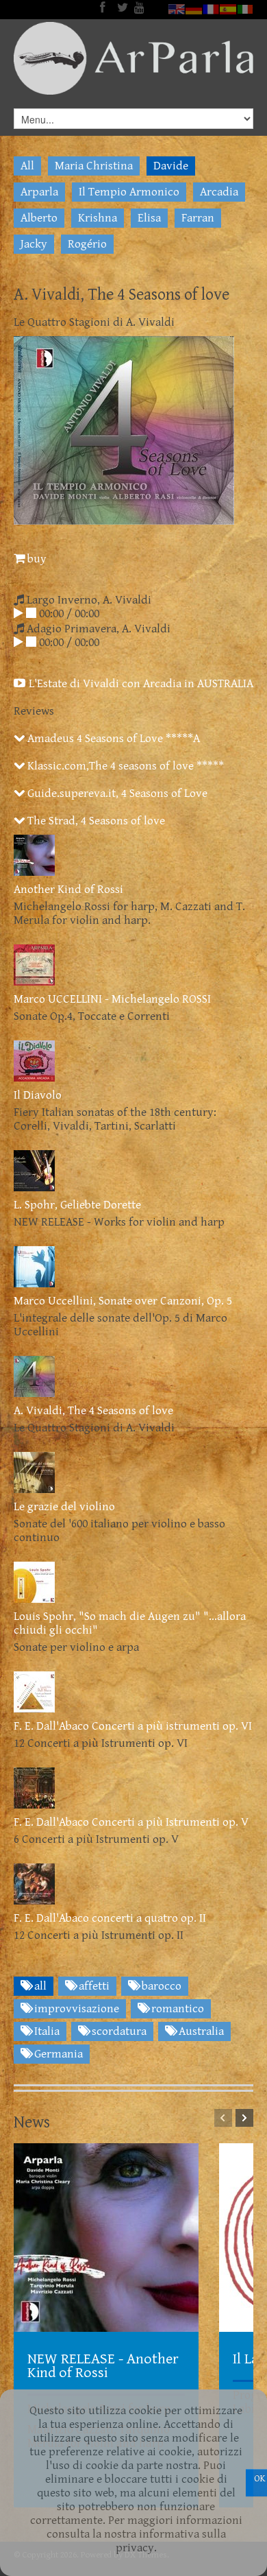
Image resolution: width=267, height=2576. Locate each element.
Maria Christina (94, 166)
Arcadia (219, 192)
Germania (57, 2054)
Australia (200, 2031)
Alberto (39, 218)
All (27, 166)
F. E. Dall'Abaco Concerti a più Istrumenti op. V (131, 1822)
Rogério (87, 244)
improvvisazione (75, 2009)
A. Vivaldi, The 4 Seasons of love (93, 1411)
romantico (176, 2009)
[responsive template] (133, 58)
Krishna (98, 218)
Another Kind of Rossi (68, 890)
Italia (46, 2031)
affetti (93, 1986)
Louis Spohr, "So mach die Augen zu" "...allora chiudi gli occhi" (130, 1623)
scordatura (118, 2031)
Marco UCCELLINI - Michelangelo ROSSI (112, 999)
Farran (198, 218)
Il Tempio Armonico (129, 192)
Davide (171, 166)
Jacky (34, 244)
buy (36, 559)
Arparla (39, 192)
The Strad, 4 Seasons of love (95, 821)
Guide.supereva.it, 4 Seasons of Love (116, 794)
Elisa (149, 218)
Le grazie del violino (64, 1507)
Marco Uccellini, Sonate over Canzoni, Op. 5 (123, 1301)
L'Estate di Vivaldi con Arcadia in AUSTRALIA (140, 684)
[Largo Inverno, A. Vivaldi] (18, 614)
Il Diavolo (38, 1095)
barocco (160, 1986)
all (39, 1986)
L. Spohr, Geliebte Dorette (77, 1205)
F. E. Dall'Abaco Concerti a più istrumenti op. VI (133, 1726)
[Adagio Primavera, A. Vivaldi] (18, 643)
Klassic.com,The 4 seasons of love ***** (124, 766)
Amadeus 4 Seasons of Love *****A (112, 739)
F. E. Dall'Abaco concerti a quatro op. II (110, 1918)
